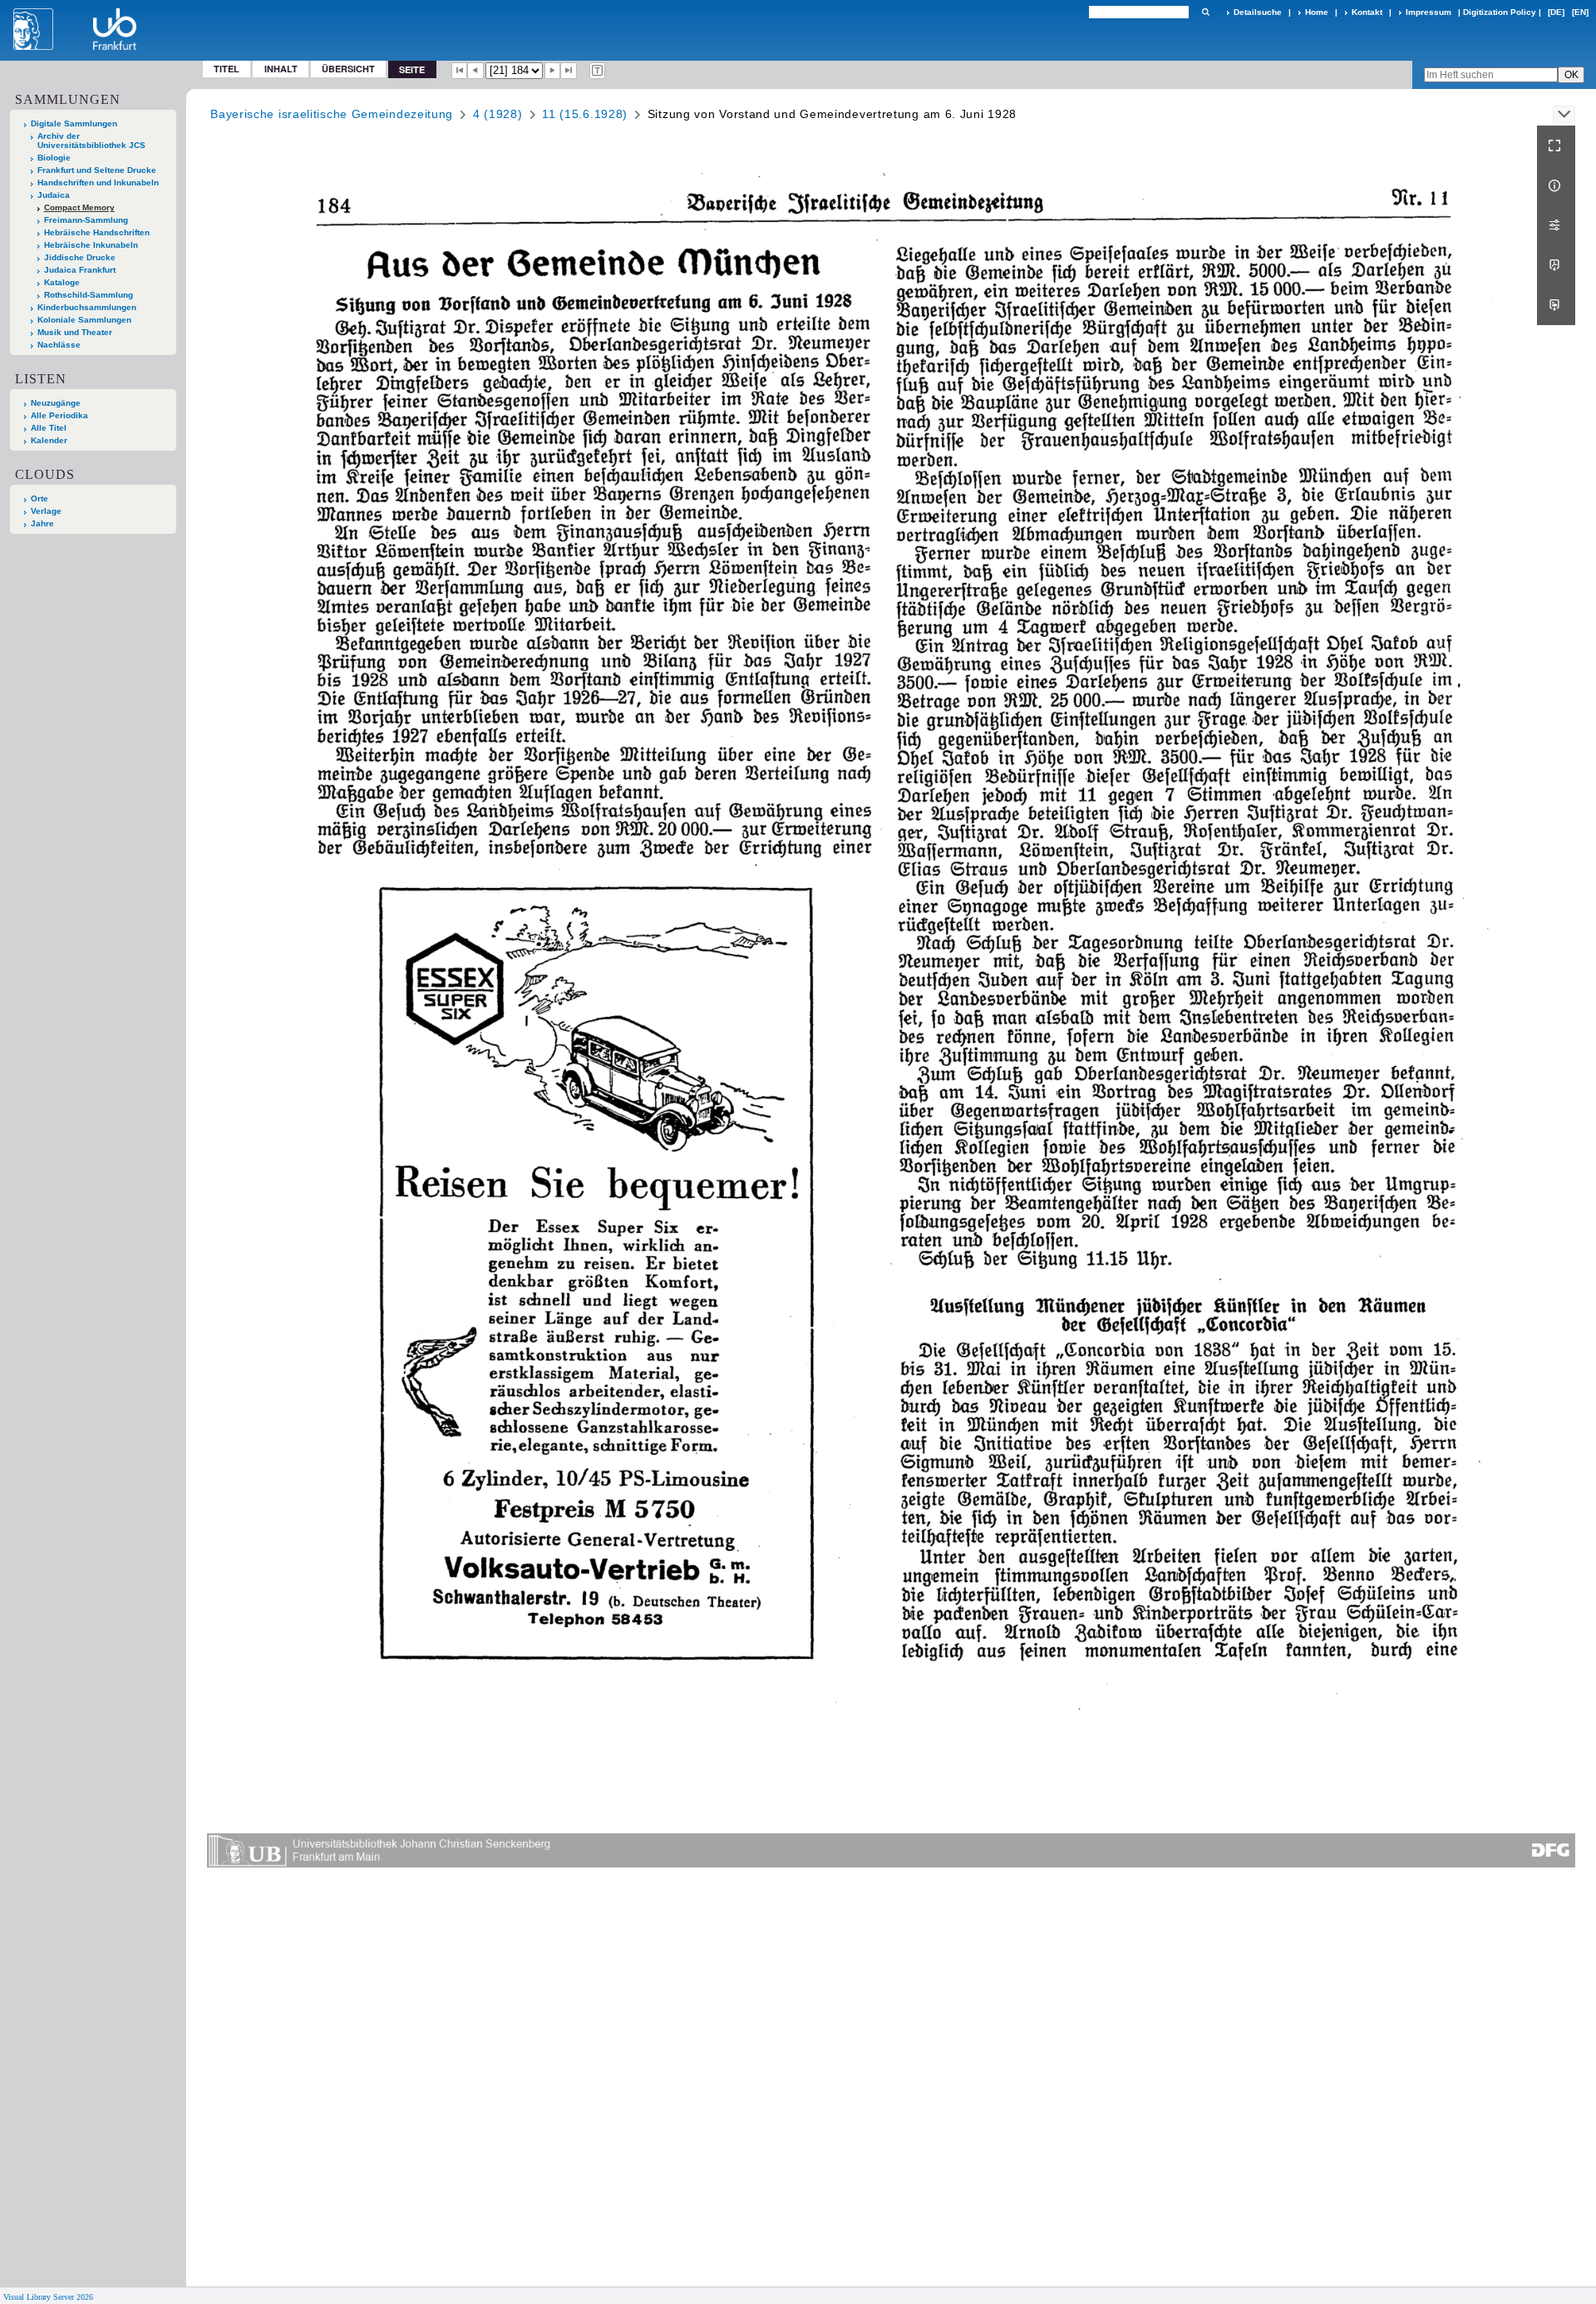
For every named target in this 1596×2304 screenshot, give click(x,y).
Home (1317, 12)
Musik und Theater (75, 332)
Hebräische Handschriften (97, 232)
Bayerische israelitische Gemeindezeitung (332, 114)
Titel (227, 69)
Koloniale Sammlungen (84, 320)
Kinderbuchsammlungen (87, 307)
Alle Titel (49, 428)
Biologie (54, 158)
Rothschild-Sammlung (89, 295)
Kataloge (62, 282)
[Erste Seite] (460, 71)
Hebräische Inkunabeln (91, 245)
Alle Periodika (59, 415)
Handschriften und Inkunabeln (98, 183)
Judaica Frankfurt (80, 270)
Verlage (46, 511)
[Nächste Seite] (553, 71)
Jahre (42, 523)
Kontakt (1367, 12)
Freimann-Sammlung (86, 220)
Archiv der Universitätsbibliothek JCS (91, 141)
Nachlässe (59, 345)
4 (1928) (498, 114)
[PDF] (1556, 265)
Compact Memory (79, 207)
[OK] (1205, 12)
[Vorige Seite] (475, 71)
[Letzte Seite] (569, 71)
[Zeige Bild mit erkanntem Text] (598, 71)
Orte (39, 498)
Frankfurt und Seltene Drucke (97, 170)
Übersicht (348, 69)
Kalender (49, 440)
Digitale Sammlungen (74, 123)
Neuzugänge (56, 403)
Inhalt (281, 69)
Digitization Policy (1500, 12)
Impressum (1429, 12)
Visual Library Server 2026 (48, 2297)
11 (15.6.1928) (585, 114)
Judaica (54, 195)
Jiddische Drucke (80, 257)
